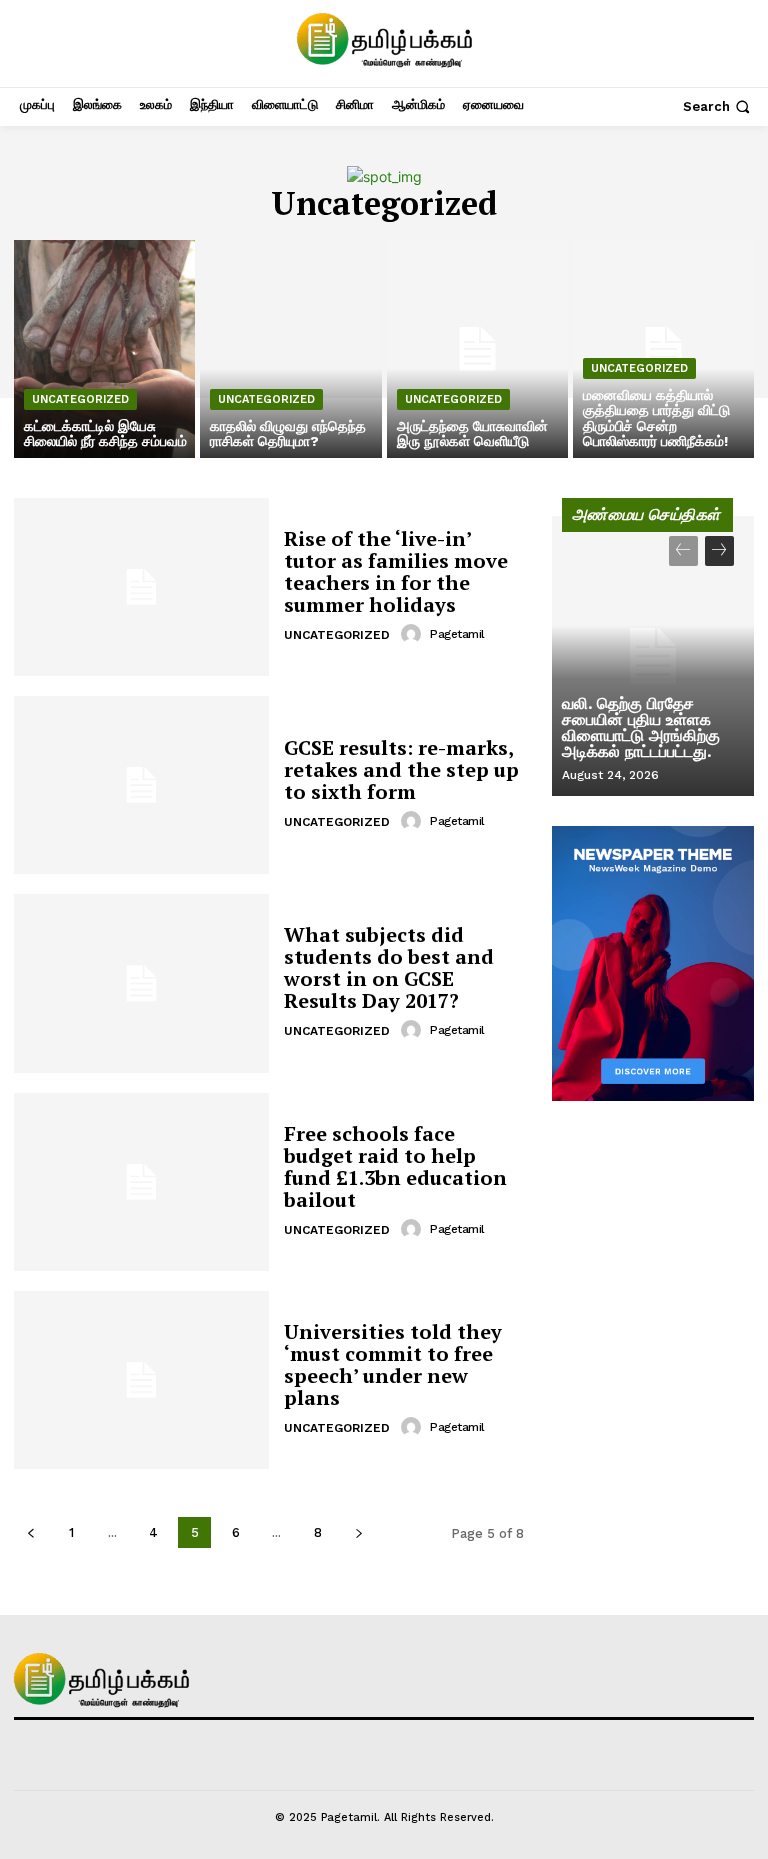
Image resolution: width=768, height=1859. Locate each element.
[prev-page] (30, 1532)
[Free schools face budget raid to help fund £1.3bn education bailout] (141, 1182)
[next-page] (358, 1532)
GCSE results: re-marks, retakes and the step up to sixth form (401, 769)
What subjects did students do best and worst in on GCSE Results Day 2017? (389, 967)
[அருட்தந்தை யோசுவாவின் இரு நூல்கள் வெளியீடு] (477, 349)
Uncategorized (80, 399)
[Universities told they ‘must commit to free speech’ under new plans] (141, 1380)
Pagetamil (457, 634)
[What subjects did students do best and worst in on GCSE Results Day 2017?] (141, 983)
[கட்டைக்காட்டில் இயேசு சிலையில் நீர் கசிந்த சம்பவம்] (104, 349)
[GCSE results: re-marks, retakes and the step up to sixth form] (141, 785)
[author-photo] (414, 634)
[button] (718, 106)
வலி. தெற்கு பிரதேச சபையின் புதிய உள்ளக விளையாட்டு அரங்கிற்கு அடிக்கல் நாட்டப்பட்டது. (641, 727)
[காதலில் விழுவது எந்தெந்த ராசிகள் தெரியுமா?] (290, 349)
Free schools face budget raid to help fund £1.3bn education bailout (395, 1166)
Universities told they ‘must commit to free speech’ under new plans (393, 1364)
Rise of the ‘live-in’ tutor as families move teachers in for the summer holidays (396, 571)
